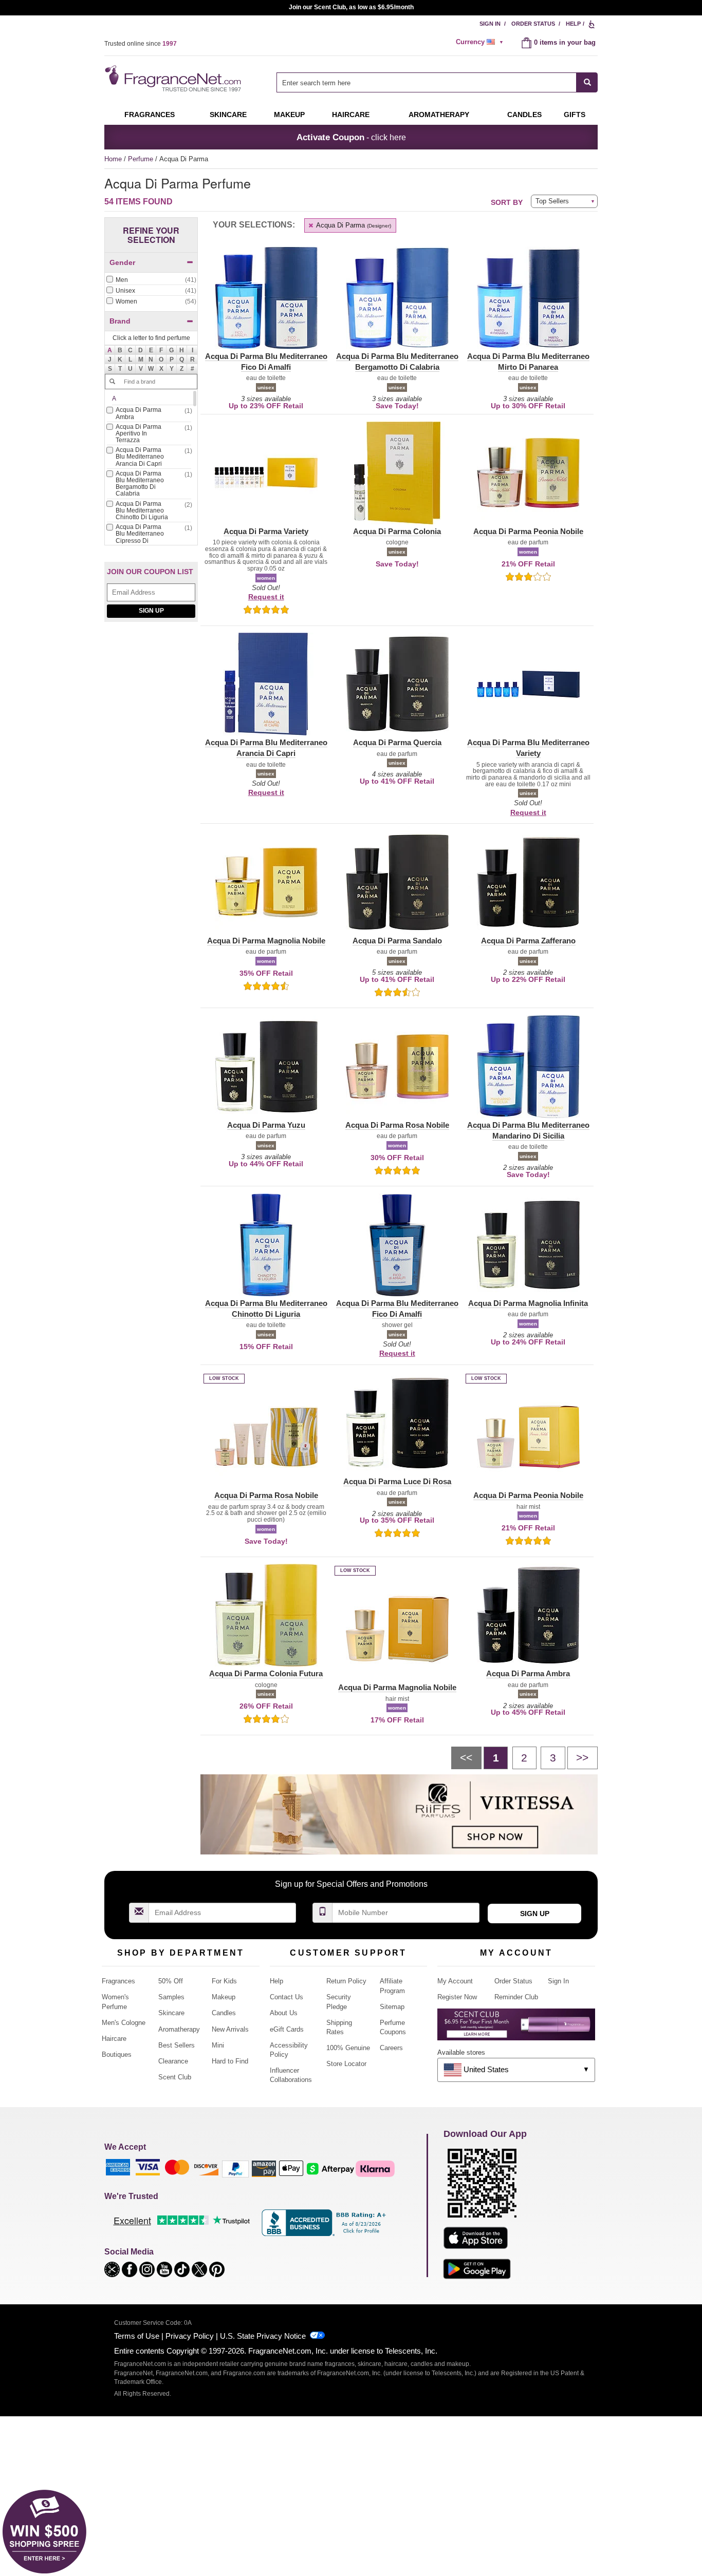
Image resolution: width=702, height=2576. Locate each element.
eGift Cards (287, 2029)
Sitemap (392, 2007)
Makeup (289, 115)
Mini (218, 2045)
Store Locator (346, 2064)
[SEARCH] (587, 82)
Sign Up (151, 611)
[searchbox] (427, 82)
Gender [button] (122, 262)
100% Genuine (348, 2048)
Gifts (575, 115)
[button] (110, 350)
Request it (266, 597)
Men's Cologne (124, 2023)
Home (113, 159)
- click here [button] (351, 137)
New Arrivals (230, 2029)
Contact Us (287, 1997)
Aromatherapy (179, 2029)
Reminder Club (516, 1997)
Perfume (142, 159)
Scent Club (175, 2077)
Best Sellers (177, 2045)
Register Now (457, 1997)
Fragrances (150, 115)
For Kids (224, 1981)
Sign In (490, 24)
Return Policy (346, 1981)
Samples (171, 1997)
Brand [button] (120, 321)
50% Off (171, 1981)
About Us (284, 2013)
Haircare (351, 115)
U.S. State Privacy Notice (263, 2336)
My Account (455, 1981)
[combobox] (437, 82)
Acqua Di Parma (353, 225)
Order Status (533, 24)
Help (573, 24)
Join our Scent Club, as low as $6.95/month (351, 7)
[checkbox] (151, 280)
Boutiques (117, 2054)
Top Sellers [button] (552, 201)
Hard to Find (230, 2061)
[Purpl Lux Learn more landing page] (516, 2028)
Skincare (228, 115)
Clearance (173, 2061)
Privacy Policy (190, 2336)
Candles (224, 2013)
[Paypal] (235, 2168)
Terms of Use (137, 2336)
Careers (391, 2048)
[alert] (481, 42)
